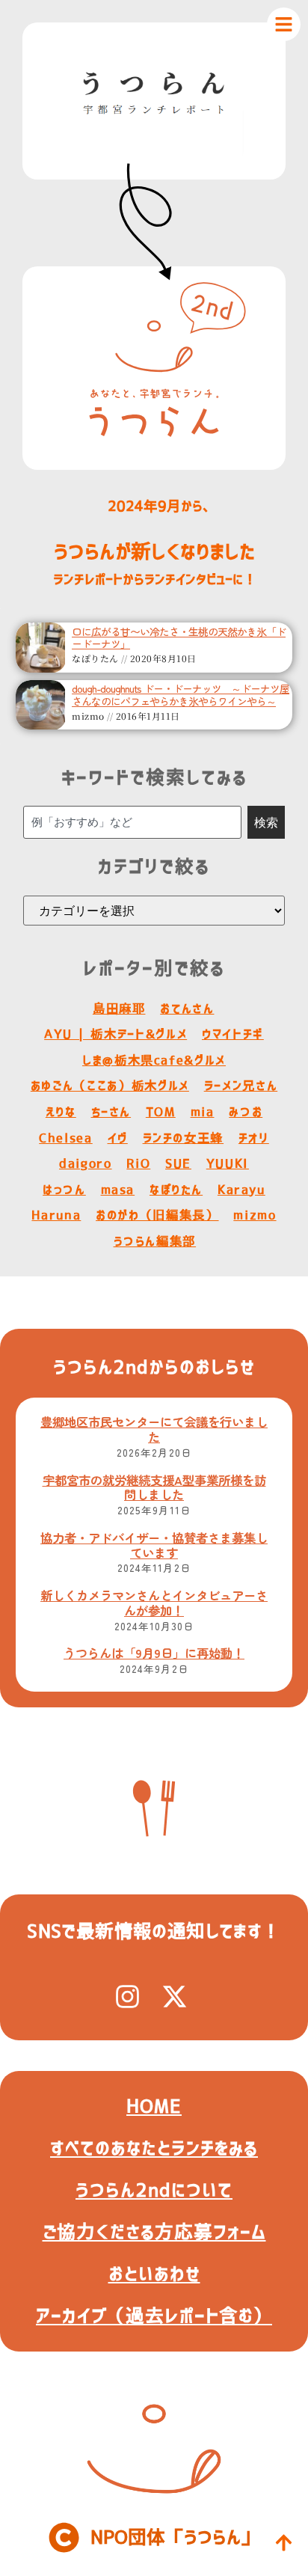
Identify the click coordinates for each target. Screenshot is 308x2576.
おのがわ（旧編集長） (157, 1215)
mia (203, 1112)
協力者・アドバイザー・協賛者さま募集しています (154, 1545)
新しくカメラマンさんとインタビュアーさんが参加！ (154, 1603)
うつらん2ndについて (154, 2190)
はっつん (64, 1190)
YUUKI (228, 1163)
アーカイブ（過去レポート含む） (154, 2316)
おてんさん (187, 1009)
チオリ (254, 1138)
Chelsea (66, 1138)
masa (118, 1190)
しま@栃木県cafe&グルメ (154, 1060)
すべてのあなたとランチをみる (154, 2148)
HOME (154, 2106)
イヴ (118, 1138)
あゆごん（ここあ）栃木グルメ (110, 1086)
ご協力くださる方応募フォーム (154, 2232)
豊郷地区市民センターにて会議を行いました (154, 1429)
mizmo (255, 1215)
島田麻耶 (119, 1009)
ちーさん (111, 1112)
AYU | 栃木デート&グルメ (115, 1034)
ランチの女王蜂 (184, 1138)
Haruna (56, 1215)
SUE (178, 1163)
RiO (138, 1163)
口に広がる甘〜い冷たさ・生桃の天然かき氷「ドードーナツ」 (179, 638)
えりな (61, 1112)
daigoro (86, 1163)
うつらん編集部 (155, 1241)
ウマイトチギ (233, 1034)
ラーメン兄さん (241, 1086)
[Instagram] (127, 1997)
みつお (246, 1112)
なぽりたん (176, 1190)
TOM (161, 1112)
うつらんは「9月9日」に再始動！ (154, 1653)
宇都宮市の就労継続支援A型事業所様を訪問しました (154, 1487)
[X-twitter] (175, 1997)
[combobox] (133, 822)
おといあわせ (154, 2274)
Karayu (241, 1190)
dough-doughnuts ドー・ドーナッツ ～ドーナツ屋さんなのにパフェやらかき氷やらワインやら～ (181, 695)
